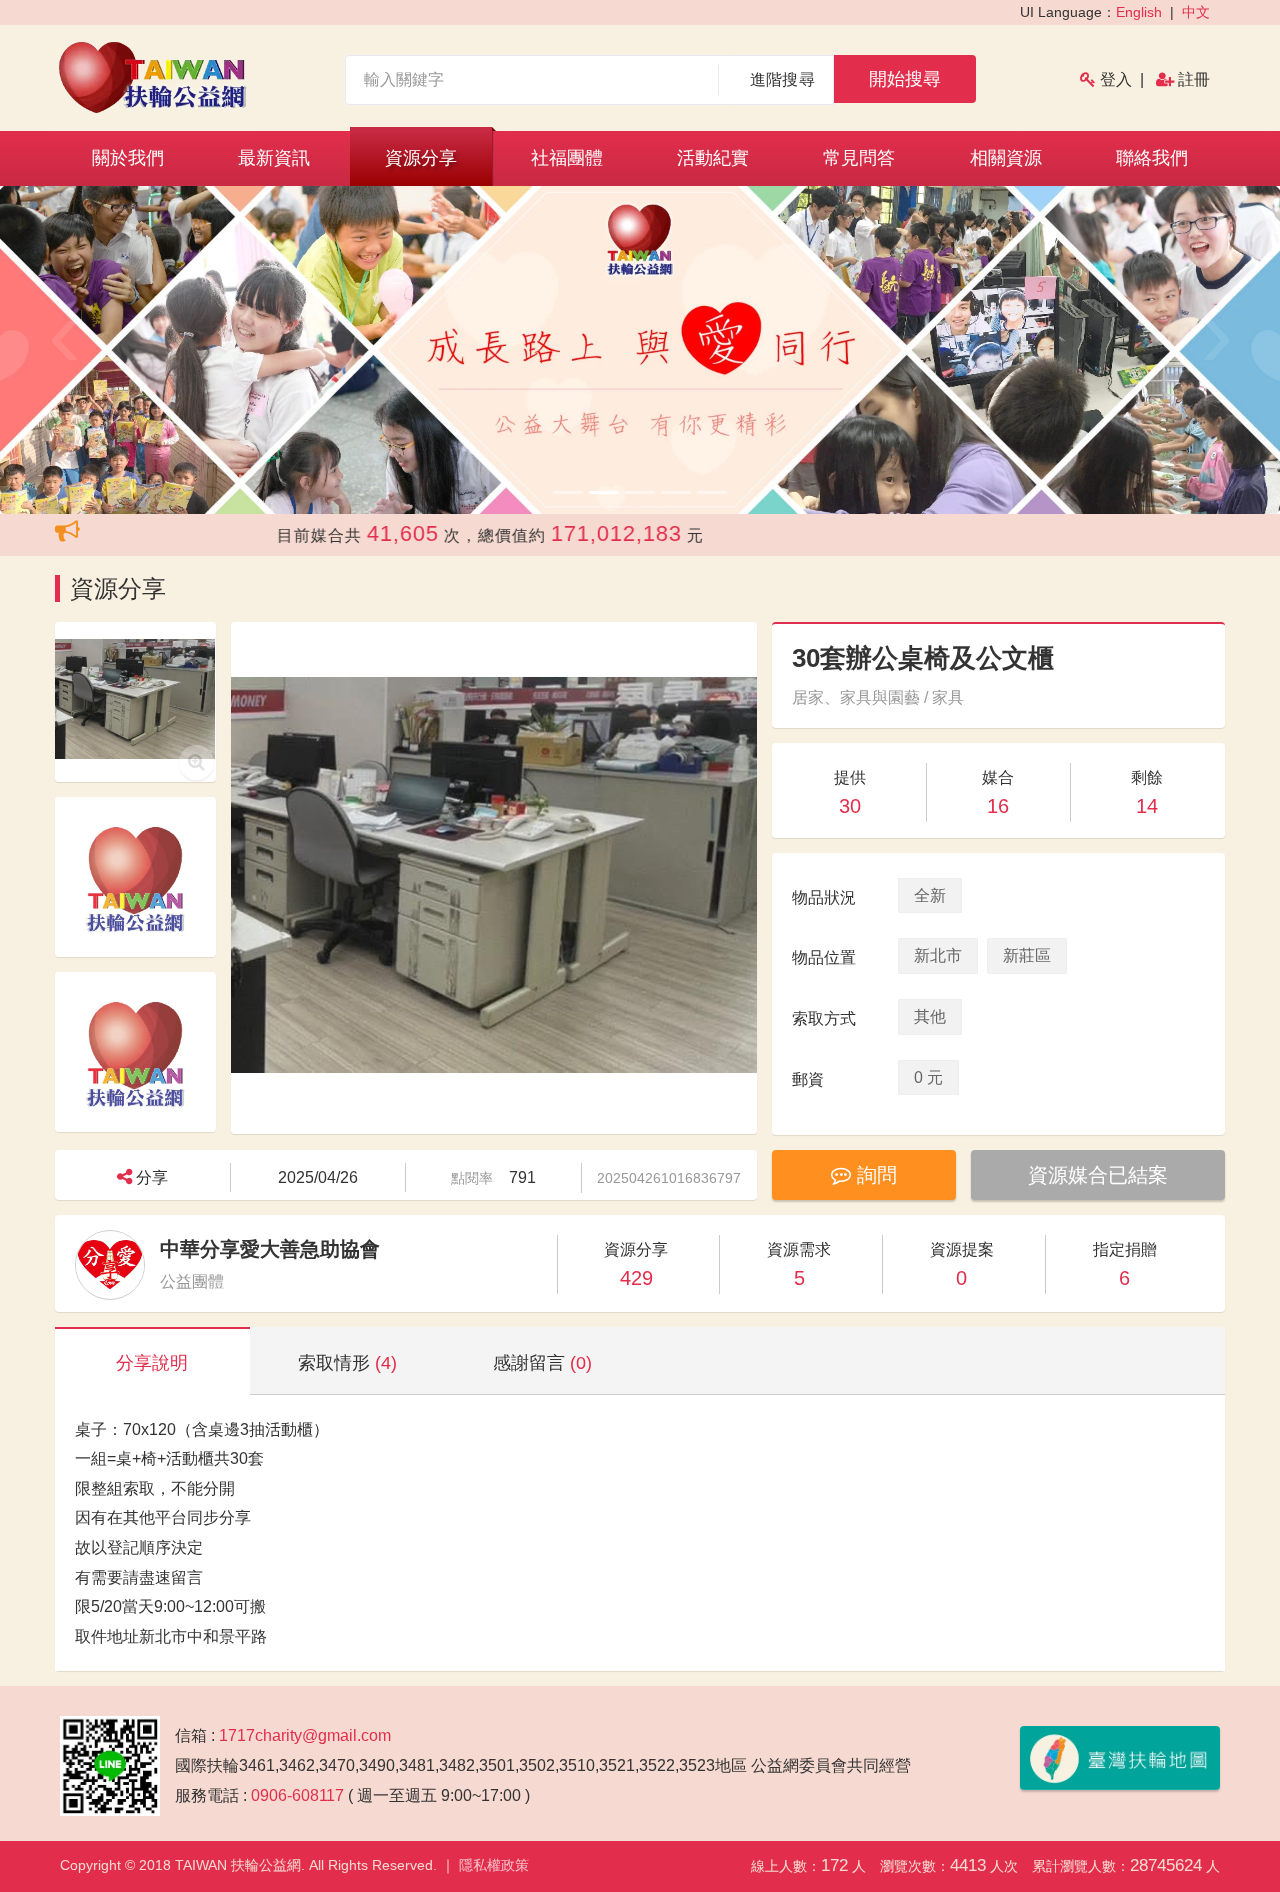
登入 (1116, 79)
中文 (1196, 12)
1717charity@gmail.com (305, 1735)
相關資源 (1006, 158)
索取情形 (347, 1363)
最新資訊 (274, 158)
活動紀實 (713, 158)
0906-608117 (297, 1795)
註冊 (1194, 79)
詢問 (874, 1175)
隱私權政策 (494, 1865)
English (1139, 12)
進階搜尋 (782, 79)
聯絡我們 (1152, 158)
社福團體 (567, 158)
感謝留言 (542, 1363)
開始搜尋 (905, 79)
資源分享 (421, 158)
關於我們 (128, 158)
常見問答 (859, 158)
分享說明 (152, 1363)
